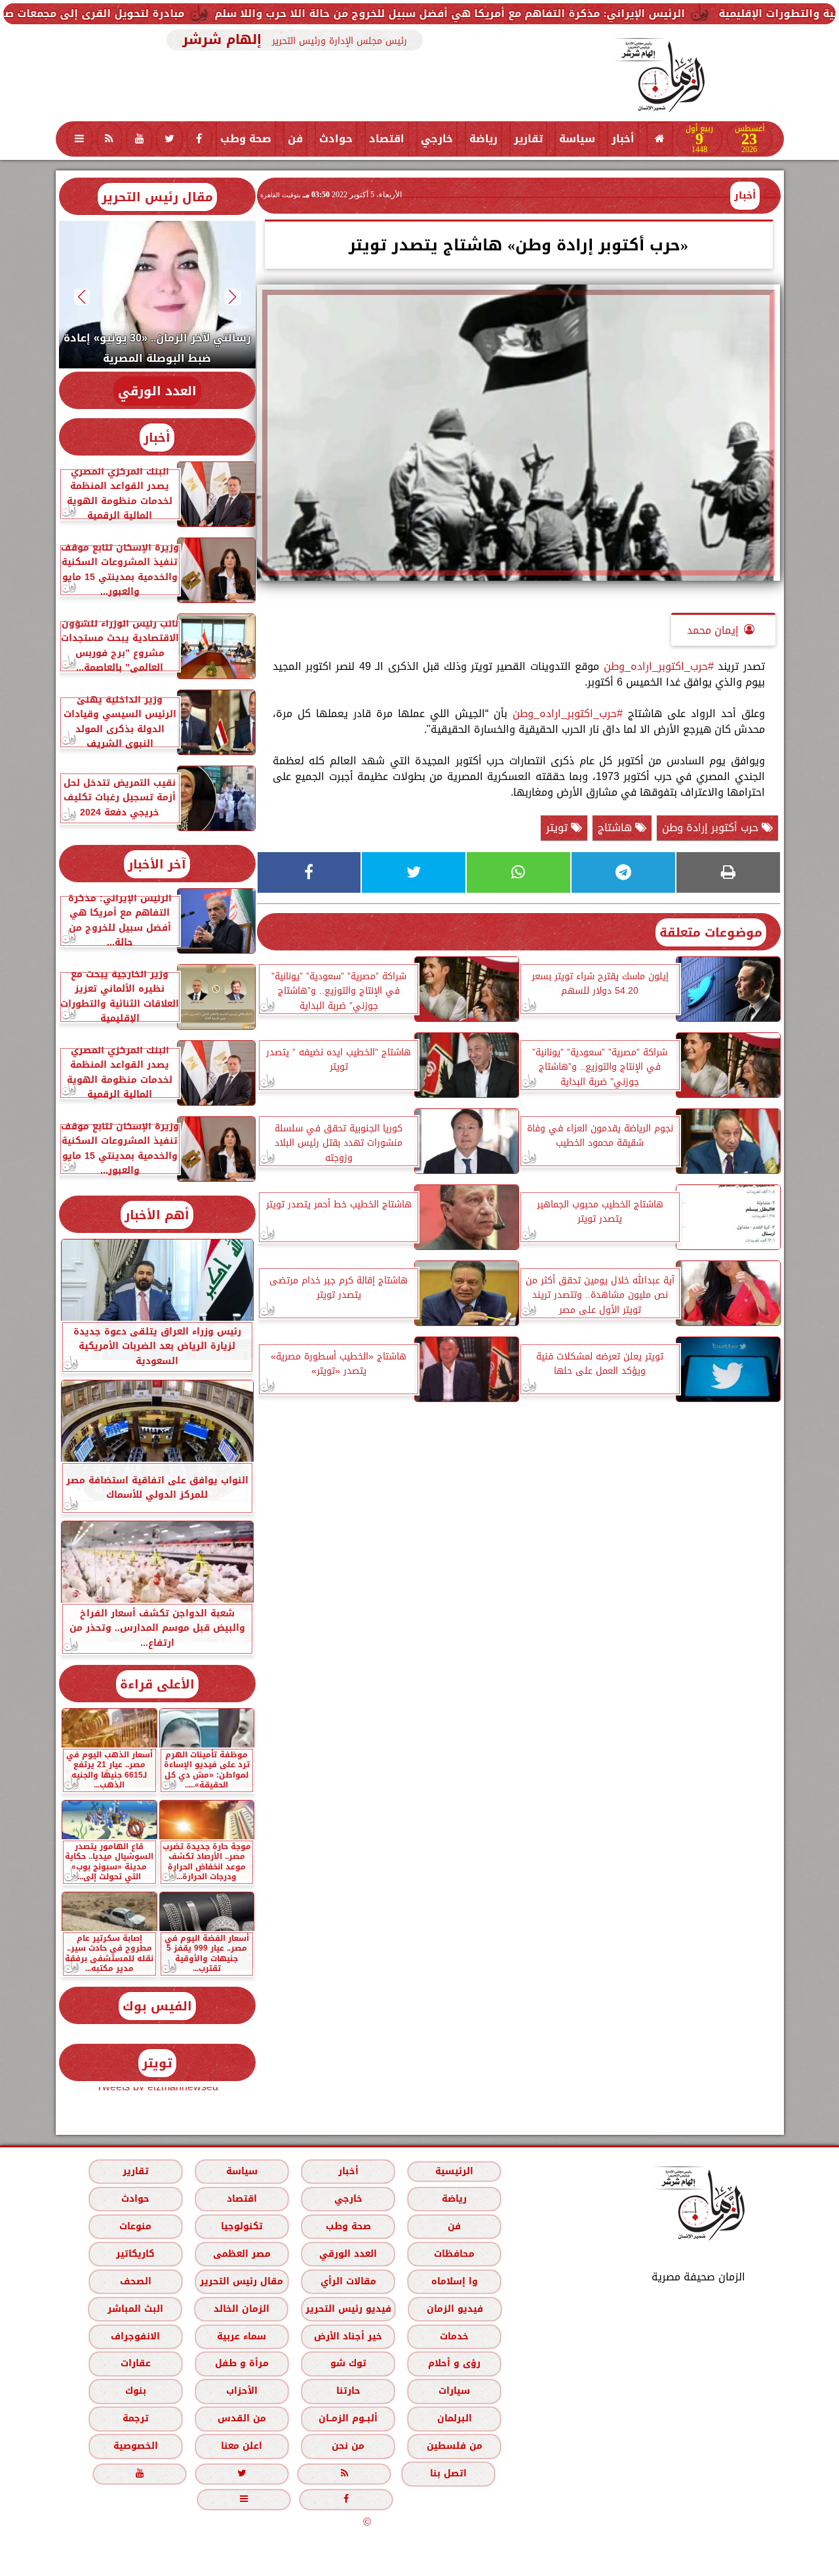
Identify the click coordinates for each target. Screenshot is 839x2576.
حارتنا (348, 2391)
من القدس (241, 2418)
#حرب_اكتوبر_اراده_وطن (659, 666)
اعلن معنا (242, 2446)
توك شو (348, 2363)
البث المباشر (135, 2309)
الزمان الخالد (241, 2309)
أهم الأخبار (157, 1215)
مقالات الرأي (348, 2281)
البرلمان (454, 2418)
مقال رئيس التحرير (157, 197)
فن (295, 139)
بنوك (135, 2391)
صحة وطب (246, 139)
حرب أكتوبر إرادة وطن (712, 828)
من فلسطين (454, 2446)
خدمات (454, 2336)
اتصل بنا (448, 2473)
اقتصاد (387, 139)
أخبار (623, 139)
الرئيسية (454, 2171)
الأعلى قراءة (157, 1684)
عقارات (135, 2363)
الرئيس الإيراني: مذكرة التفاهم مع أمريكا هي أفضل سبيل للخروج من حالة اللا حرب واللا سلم (559, 13)
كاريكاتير (135, 2254)
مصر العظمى (241, 2254)
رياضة (483, 139)
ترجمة (135, 2418)
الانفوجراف (135, 2336)
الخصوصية (135, 2446)
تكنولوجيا (241, 2226)
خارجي (437, 139)
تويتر (558, 828)
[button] (232, 297)
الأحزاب (241, 2391)
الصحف (135, 2281)
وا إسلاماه (454, 2281)
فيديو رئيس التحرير (348, 2309)
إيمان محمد (713, 630)
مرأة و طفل (241, 2363)
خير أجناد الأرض (348, 2336)
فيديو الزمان (454, 2309)
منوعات (135, 2226)
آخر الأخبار (157, 864)
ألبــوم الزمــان (348, 2418)
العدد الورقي (157, 391)
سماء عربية (242, 2336)
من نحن (348, 2446)
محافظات (454, 2254)
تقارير (528, 139)
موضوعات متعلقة (711, 932)
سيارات (454, 2391)
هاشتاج (616, 828)
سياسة (577, 139)
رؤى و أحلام (454, 2363)
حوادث (336, 139)
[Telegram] (623, 872)
